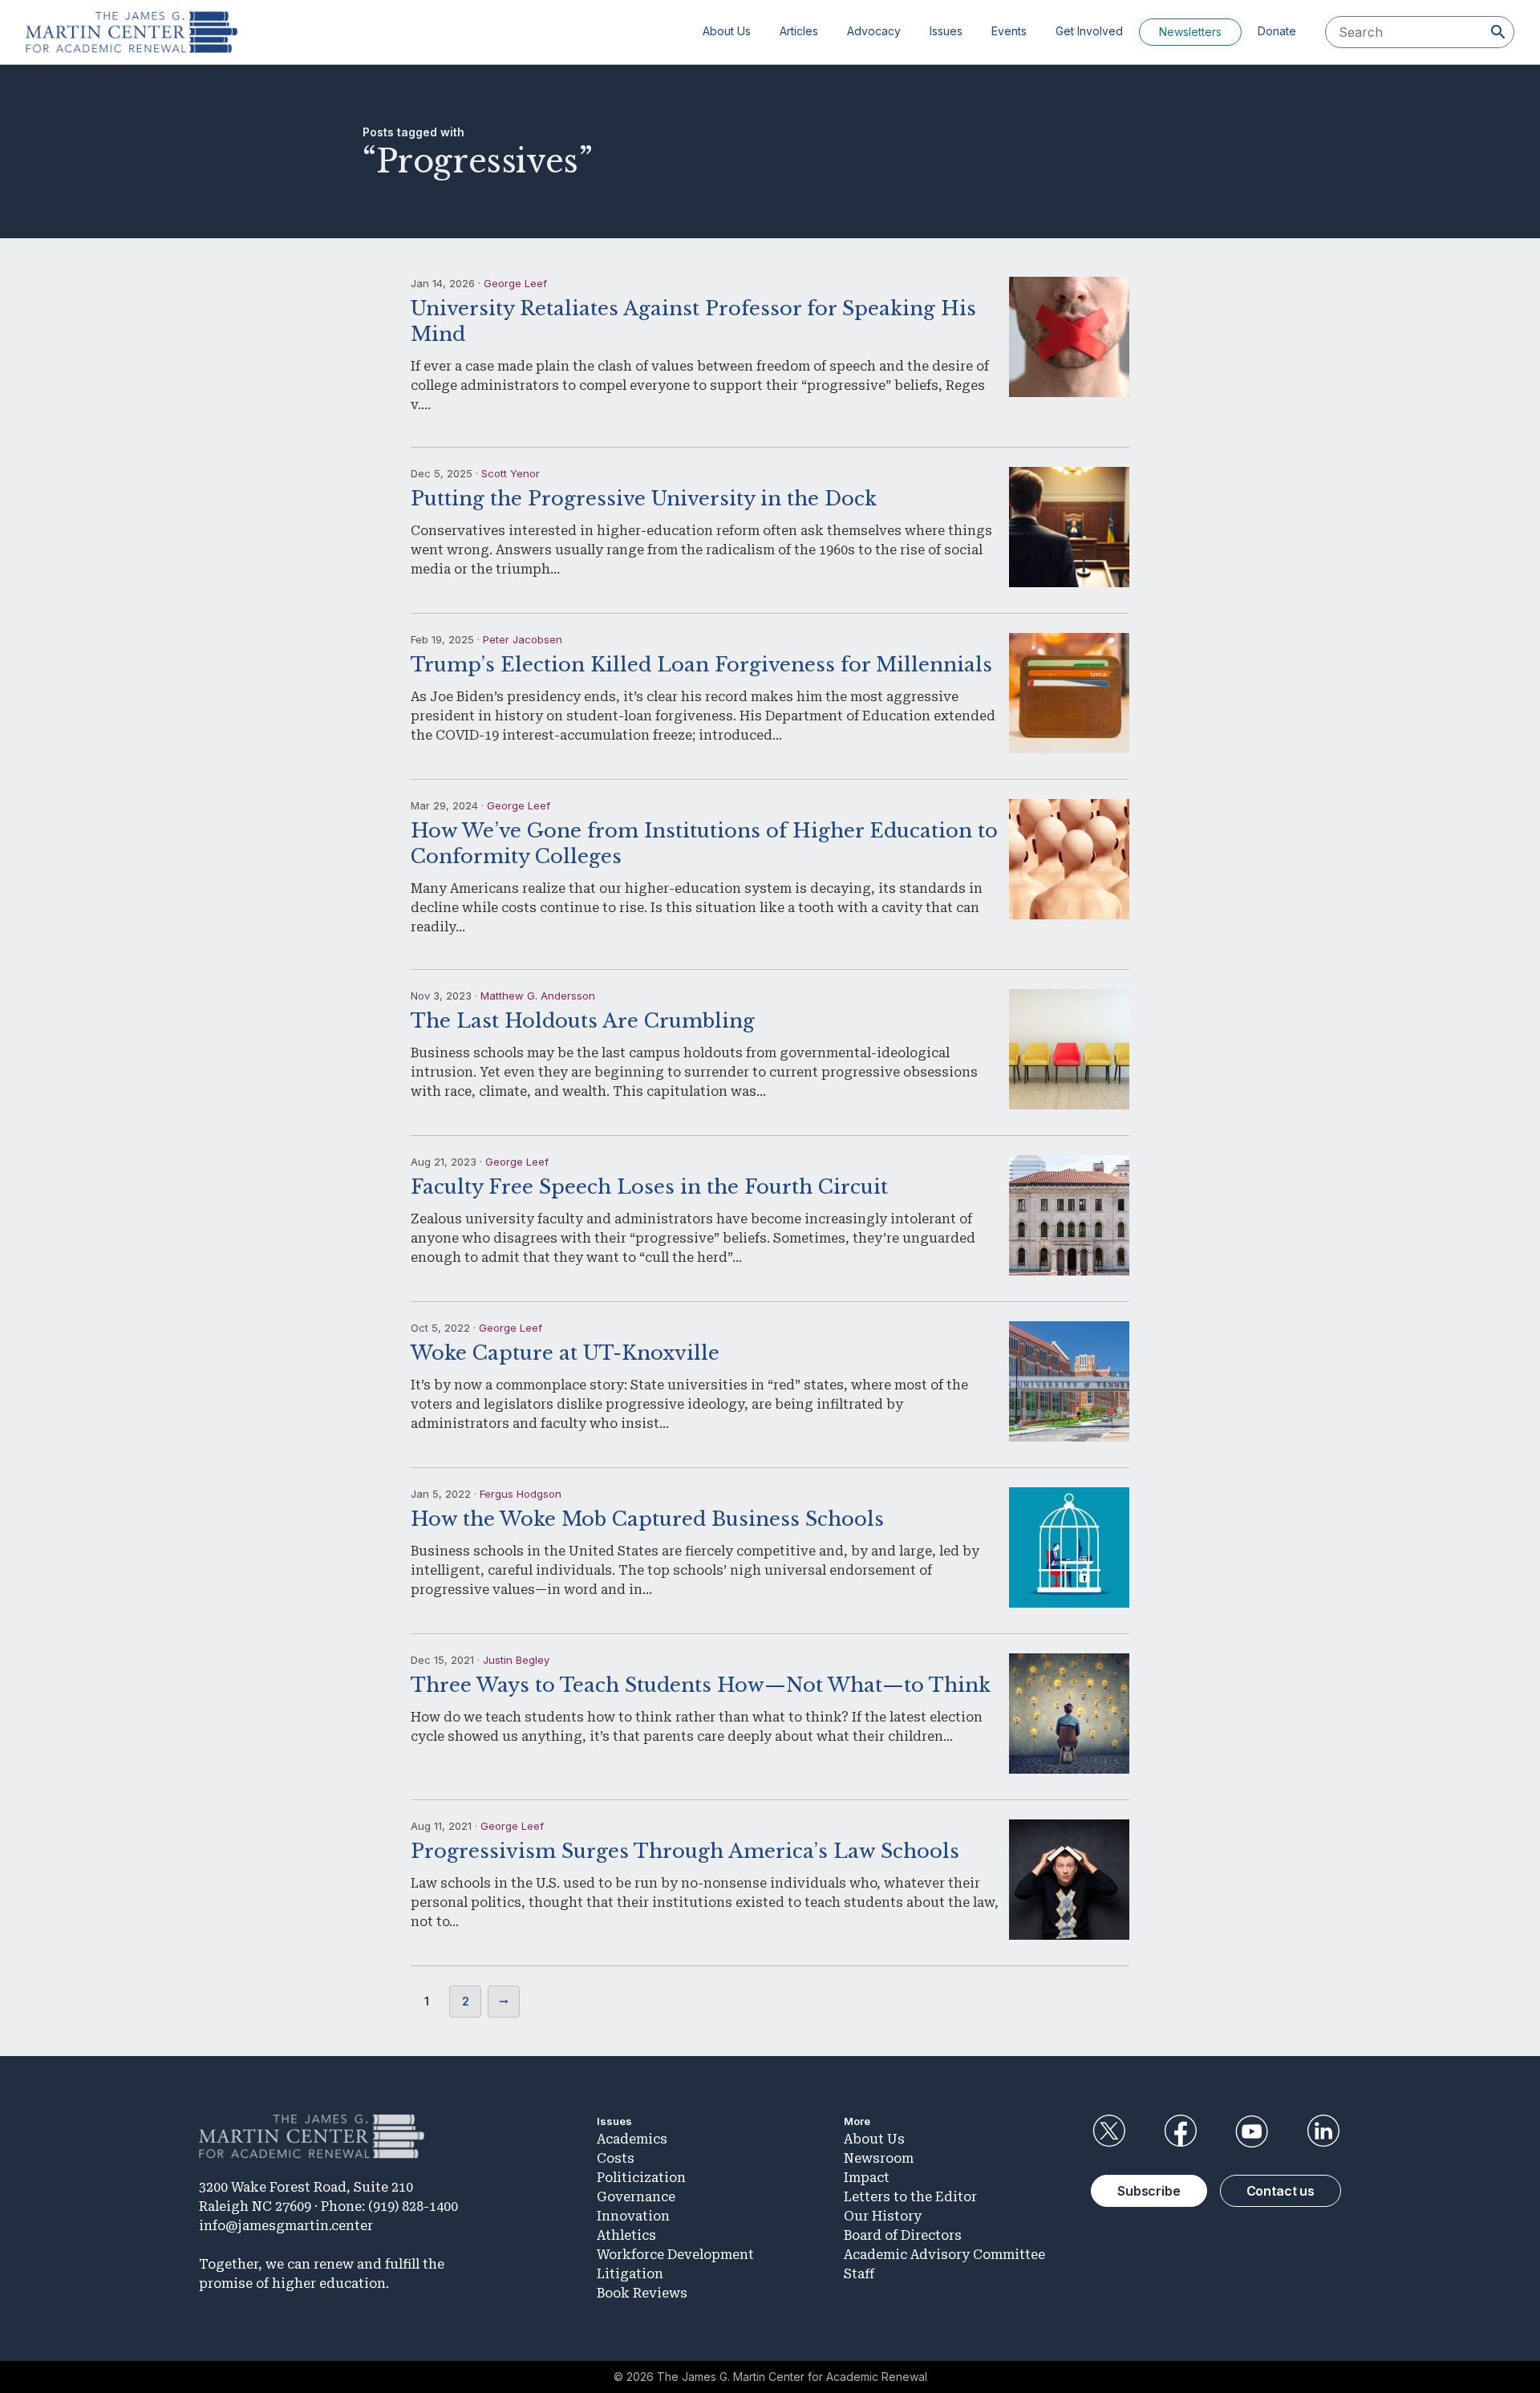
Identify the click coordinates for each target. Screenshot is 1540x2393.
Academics (632, 2139)
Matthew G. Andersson (538, 996)
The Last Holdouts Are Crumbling (583, 1021)
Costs (616, 2158)
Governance (636, 2197)
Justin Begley (516, 1660)
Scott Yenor (511, 473)
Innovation (633, 2216)
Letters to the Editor (910, 2197)
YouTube (1252, 2131)
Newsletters (1190, 32)
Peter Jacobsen (523, 639)
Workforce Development (675, 2255)
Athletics (626, 2235)
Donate (1277, 31)
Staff (859, 2274)
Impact (867, 2178)
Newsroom (879, 2158)
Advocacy (874, 31)
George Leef (515, 283)
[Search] (1498, 32)
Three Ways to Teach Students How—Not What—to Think (701, 1685)
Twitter (1108, 2131)
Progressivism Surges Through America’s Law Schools (685, 1851)
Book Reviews (642, 2293)
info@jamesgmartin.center (286, 2226)
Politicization (641, 2178)
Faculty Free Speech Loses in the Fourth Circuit (649, 1187)
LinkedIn (1323, 2131)
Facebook (1180, 2131)
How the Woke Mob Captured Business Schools (647, 1519)
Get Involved (1089, 31)
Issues (946, 31)
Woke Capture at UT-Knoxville (565, 1353)
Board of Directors (903, 2235)
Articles (799, 31)
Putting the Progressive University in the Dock (644, 499)
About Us (727, 31)
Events (1009, 31)
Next (504, 2002)
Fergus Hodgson (521, 1494)
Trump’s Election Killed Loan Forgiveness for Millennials (701, 665)
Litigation (630, 2274)
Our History (883, 2216)
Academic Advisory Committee (944, 2255)
